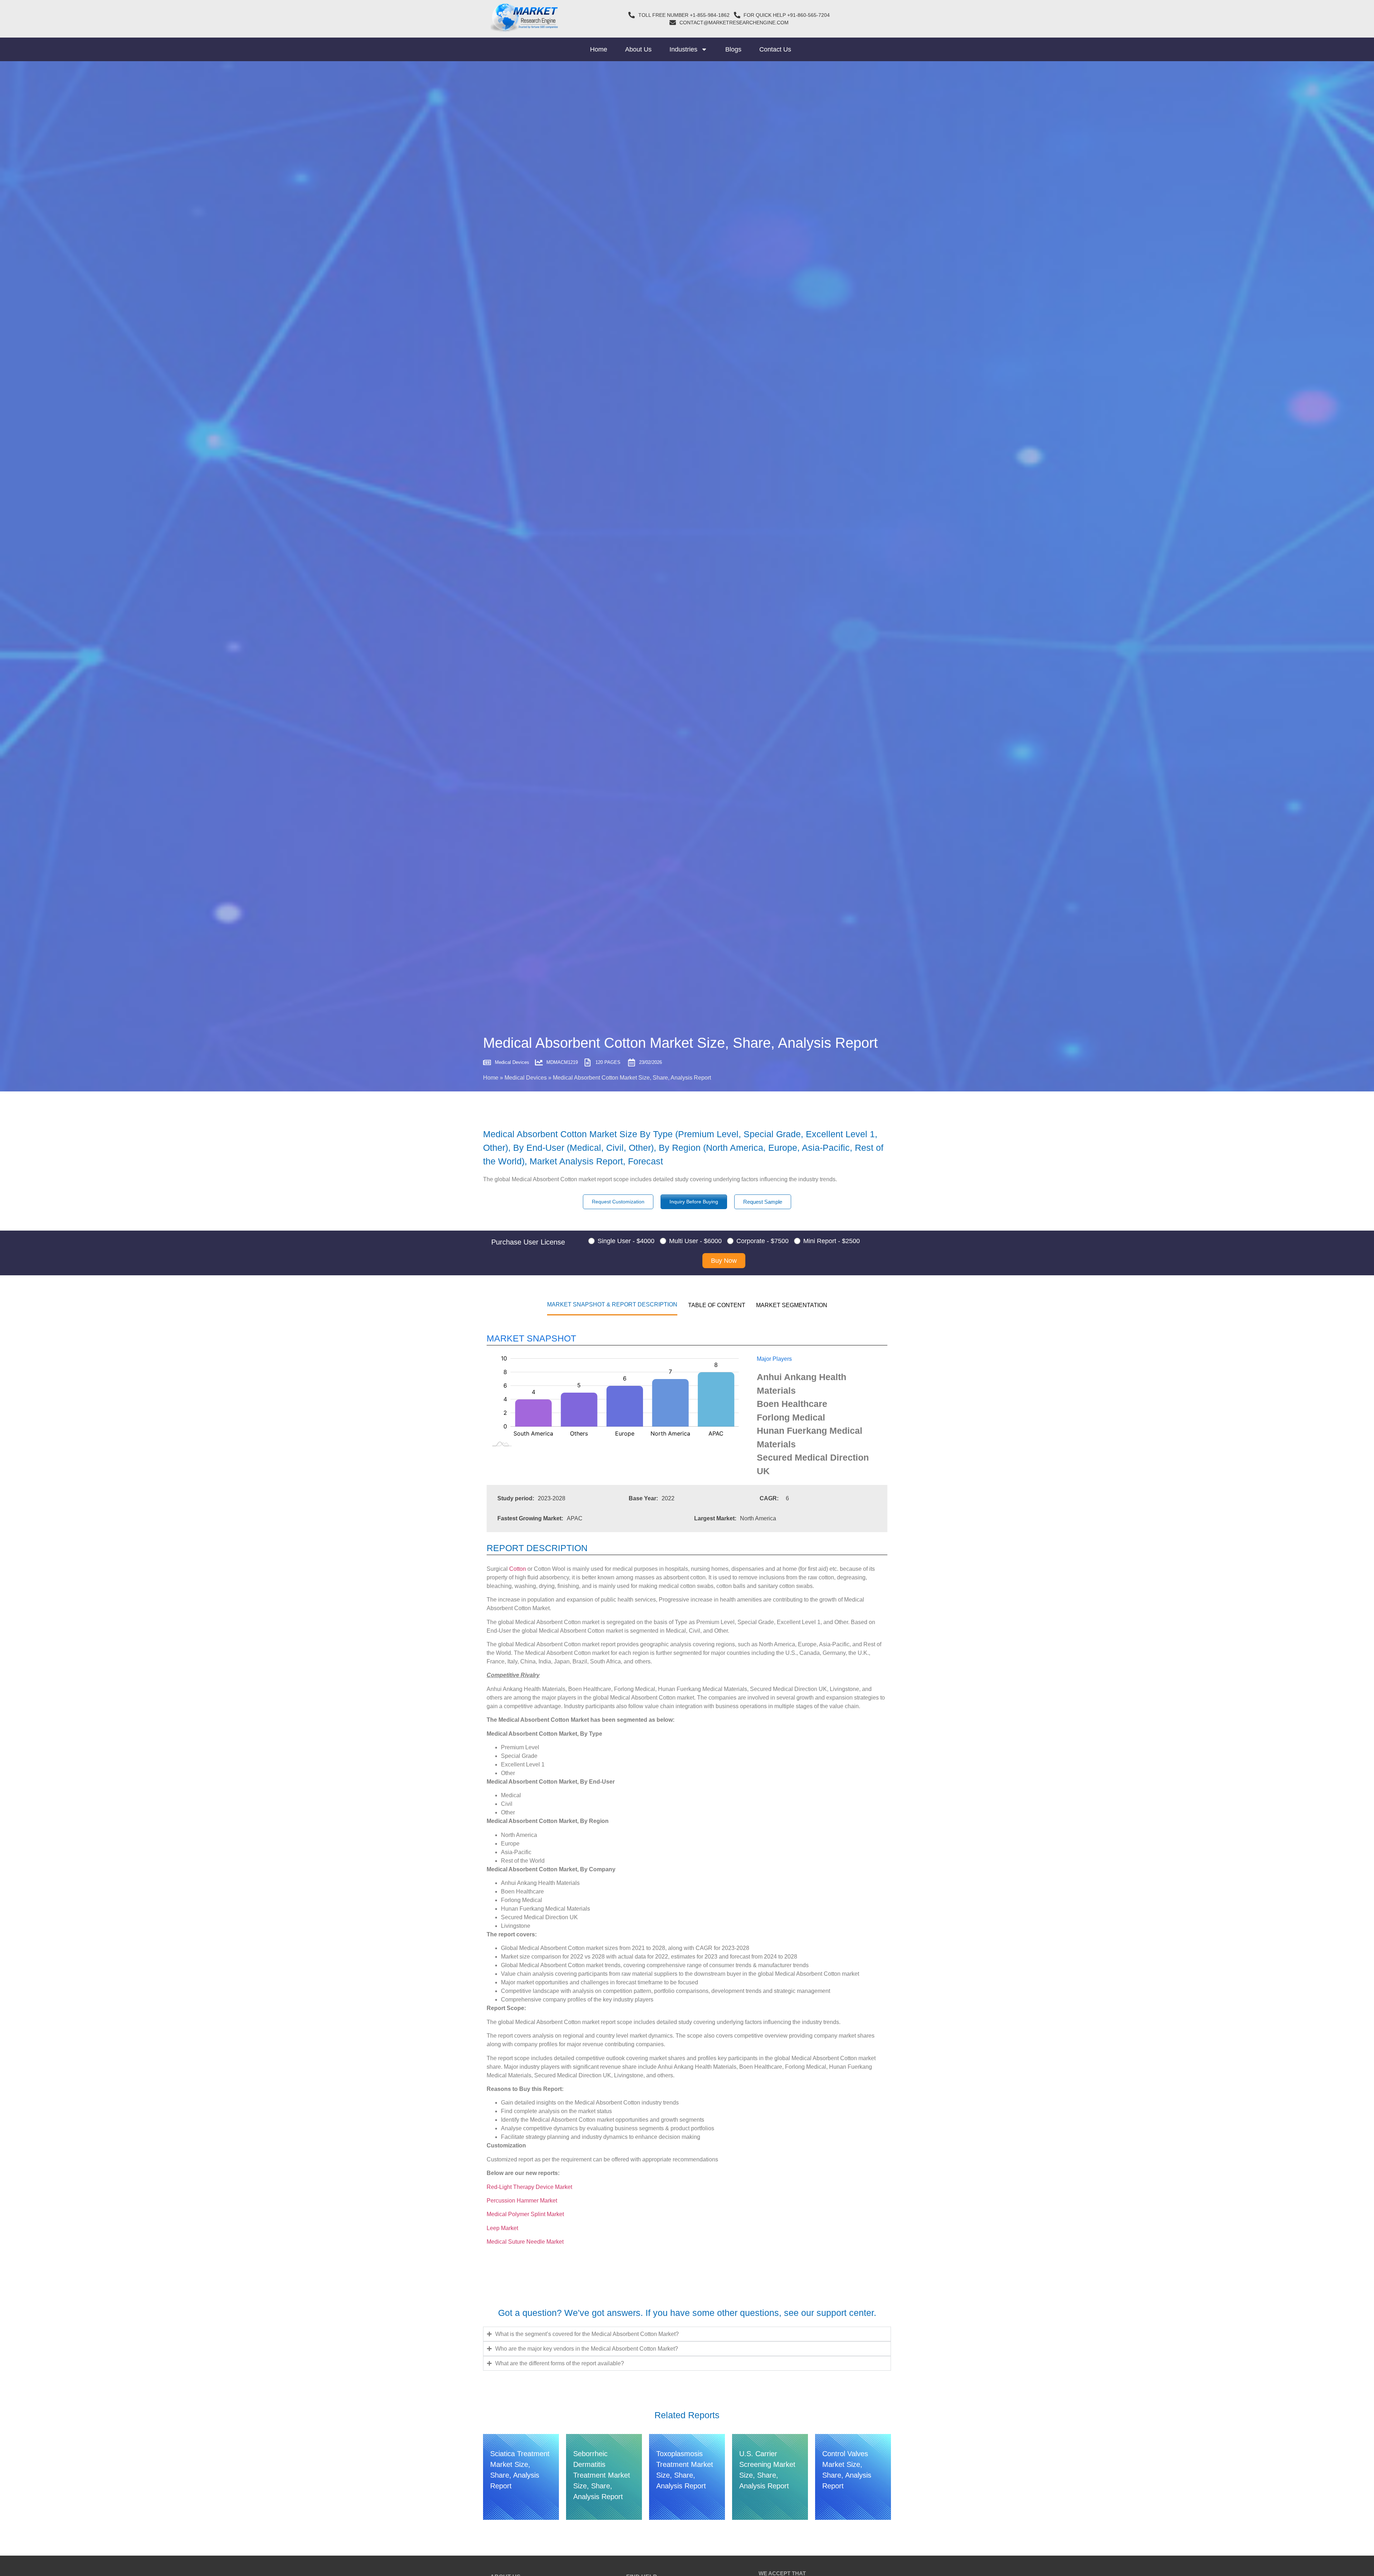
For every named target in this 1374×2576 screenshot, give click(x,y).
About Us (638, 49)
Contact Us (775, 49)
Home (599, 49)
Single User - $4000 (626, 1241)
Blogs (733, 49)
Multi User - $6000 (695, 1241)
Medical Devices (526, 1078)
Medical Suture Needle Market (525, 2242)
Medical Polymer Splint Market (525, 2214)
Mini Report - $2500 (832, 1241)
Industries (683, 49)
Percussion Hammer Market (522, 2201)
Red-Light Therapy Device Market (529, 2187)
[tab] (612, 1304)
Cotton (518, 1569)
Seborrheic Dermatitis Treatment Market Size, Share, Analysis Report (602, 2475)
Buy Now (724, 1261)
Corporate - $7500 (762, 1241)
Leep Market (502, 2228)
